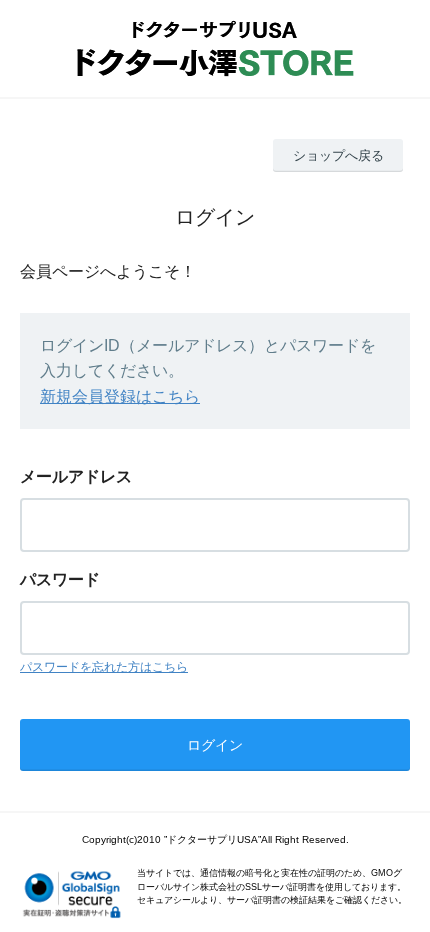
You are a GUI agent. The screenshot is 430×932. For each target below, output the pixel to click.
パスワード (60, 579)
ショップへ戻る (338, 155)
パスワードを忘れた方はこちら (104, 667)
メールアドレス (76, 476)
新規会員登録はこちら (120, 396)
